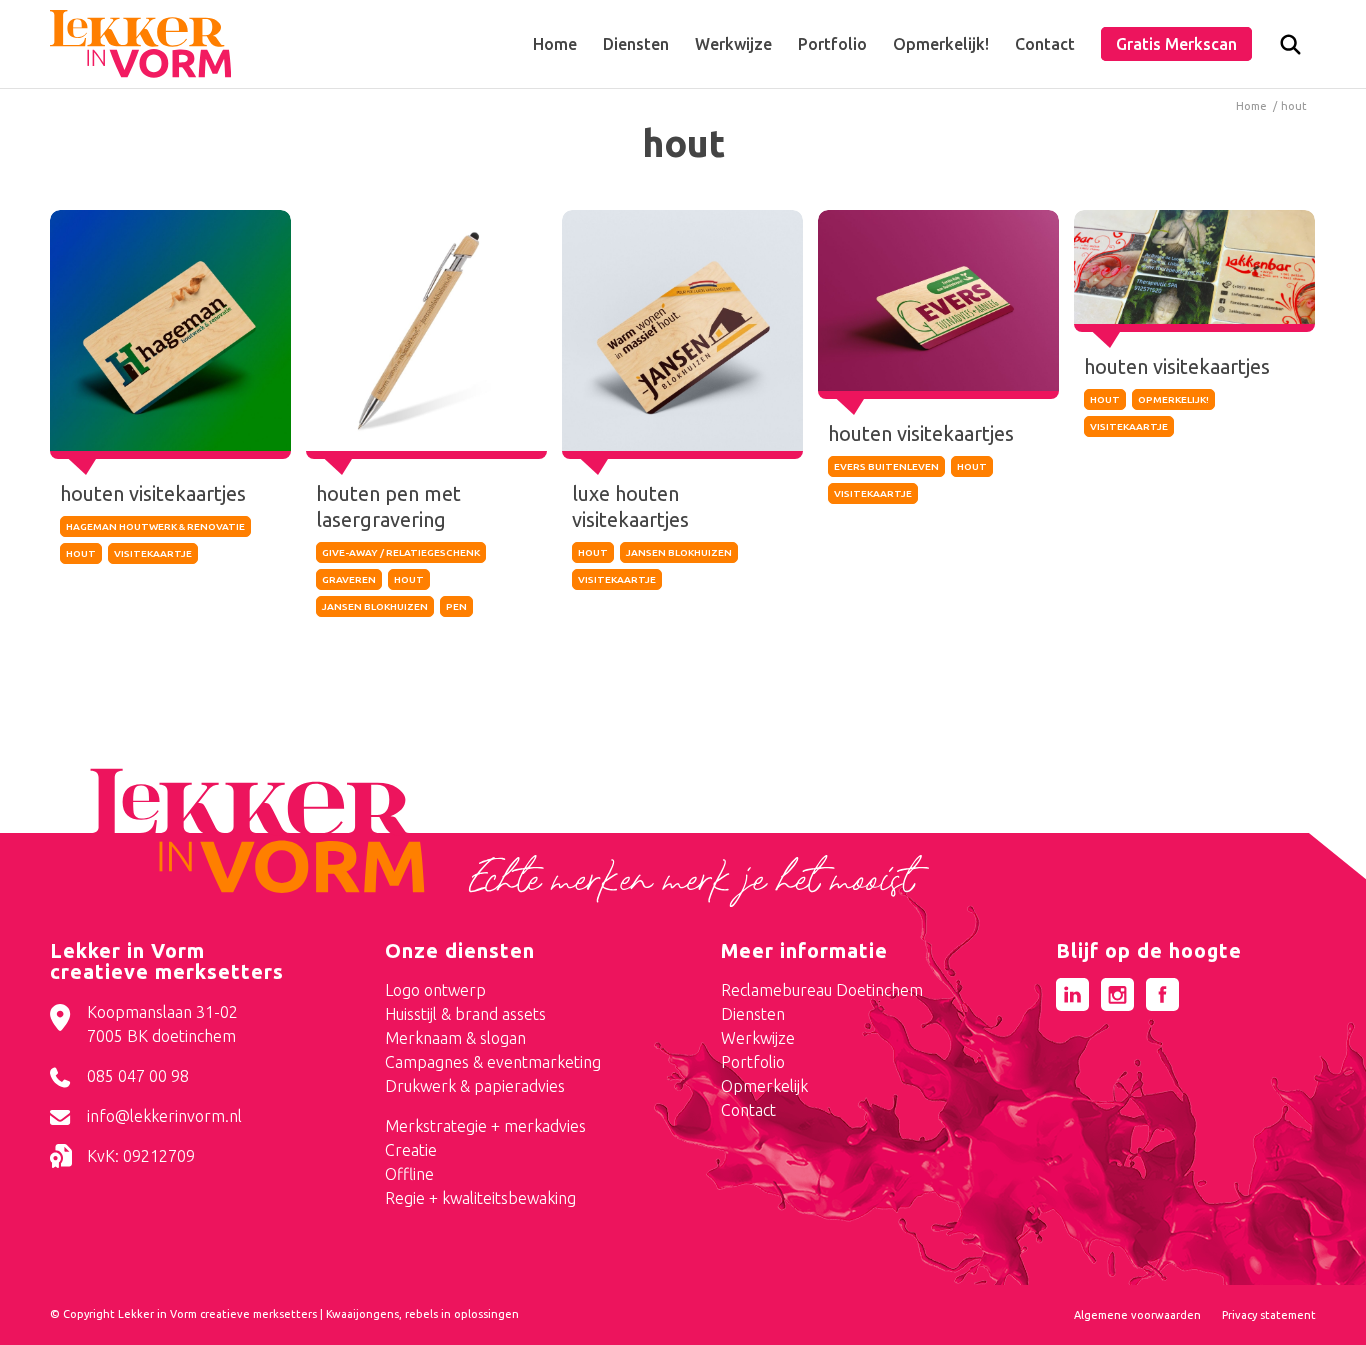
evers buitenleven (886, 466)
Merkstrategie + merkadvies (485, 1126)
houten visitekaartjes (153, 493)
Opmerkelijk (764, 1086)
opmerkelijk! (1173, 399)
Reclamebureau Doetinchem (822, 990)
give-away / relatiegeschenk (401, 552)
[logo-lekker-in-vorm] (140, 44)
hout (81, 553)
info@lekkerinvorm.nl (164, 1116)
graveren (349, 579)
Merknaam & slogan (455, 1038)
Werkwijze (758, 1038)
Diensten (753, 1014)
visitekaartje (153, 553)
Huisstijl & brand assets (465, 1014)
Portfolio (753, 1062)
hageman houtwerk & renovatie (155, 526)
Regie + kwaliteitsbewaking (480, 1198)
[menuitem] (555, 44)
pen (456, 606)
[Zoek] (1290, 49)
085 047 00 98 (138, 1076)
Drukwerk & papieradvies (475, 1086)
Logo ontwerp (435, 990)
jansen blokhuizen (375, 606)
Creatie (411, 1150)
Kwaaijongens (362, 1314)
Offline (409, 1174)
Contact (748, 1110)
